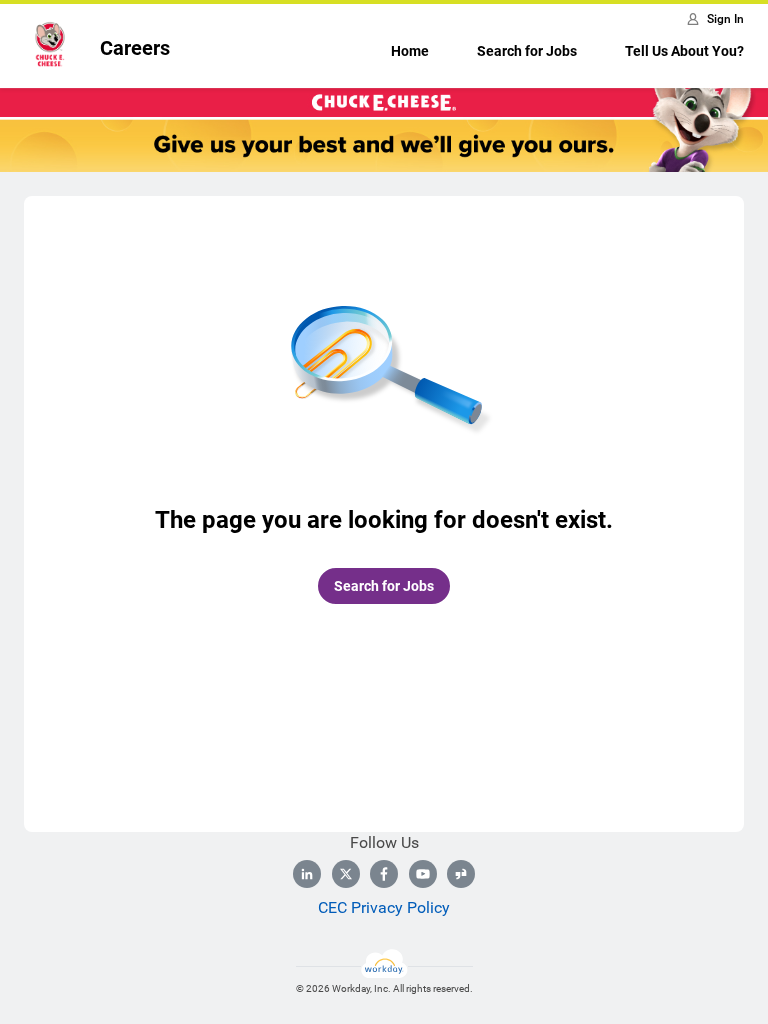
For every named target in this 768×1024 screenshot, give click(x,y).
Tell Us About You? (684, 51)
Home (410, 51)
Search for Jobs (527, 51)
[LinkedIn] (307, 874)
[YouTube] (423, 874)
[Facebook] (384, 874)
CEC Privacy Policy (384, 907)
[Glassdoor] (461, 874)
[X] (346, 874)
